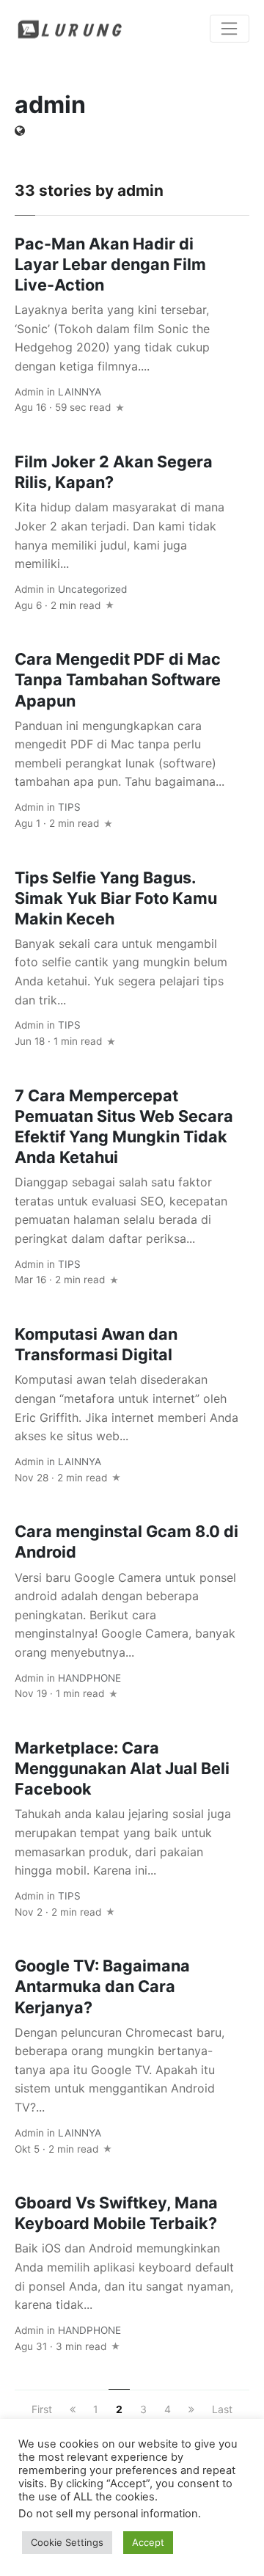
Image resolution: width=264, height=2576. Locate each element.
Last (222, 2409)
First (42, 2409)
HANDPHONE (89, 1678)
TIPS (69, 807)
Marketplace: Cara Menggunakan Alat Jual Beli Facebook (122, 1768)
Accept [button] (148, 2542)
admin (29, 392)
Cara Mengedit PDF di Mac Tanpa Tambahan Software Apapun (118, 679)
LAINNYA (80, 392)
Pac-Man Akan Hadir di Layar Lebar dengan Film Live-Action (110, 264)
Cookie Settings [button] (67, 2542)
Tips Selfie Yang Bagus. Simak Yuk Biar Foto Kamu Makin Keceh (116, 898)
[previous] (73, 2409)
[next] (191, 2409)
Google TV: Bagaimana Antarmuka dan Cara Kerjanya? (102, 1986)
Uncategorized (92, 589)
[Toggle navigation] (230, 29)
